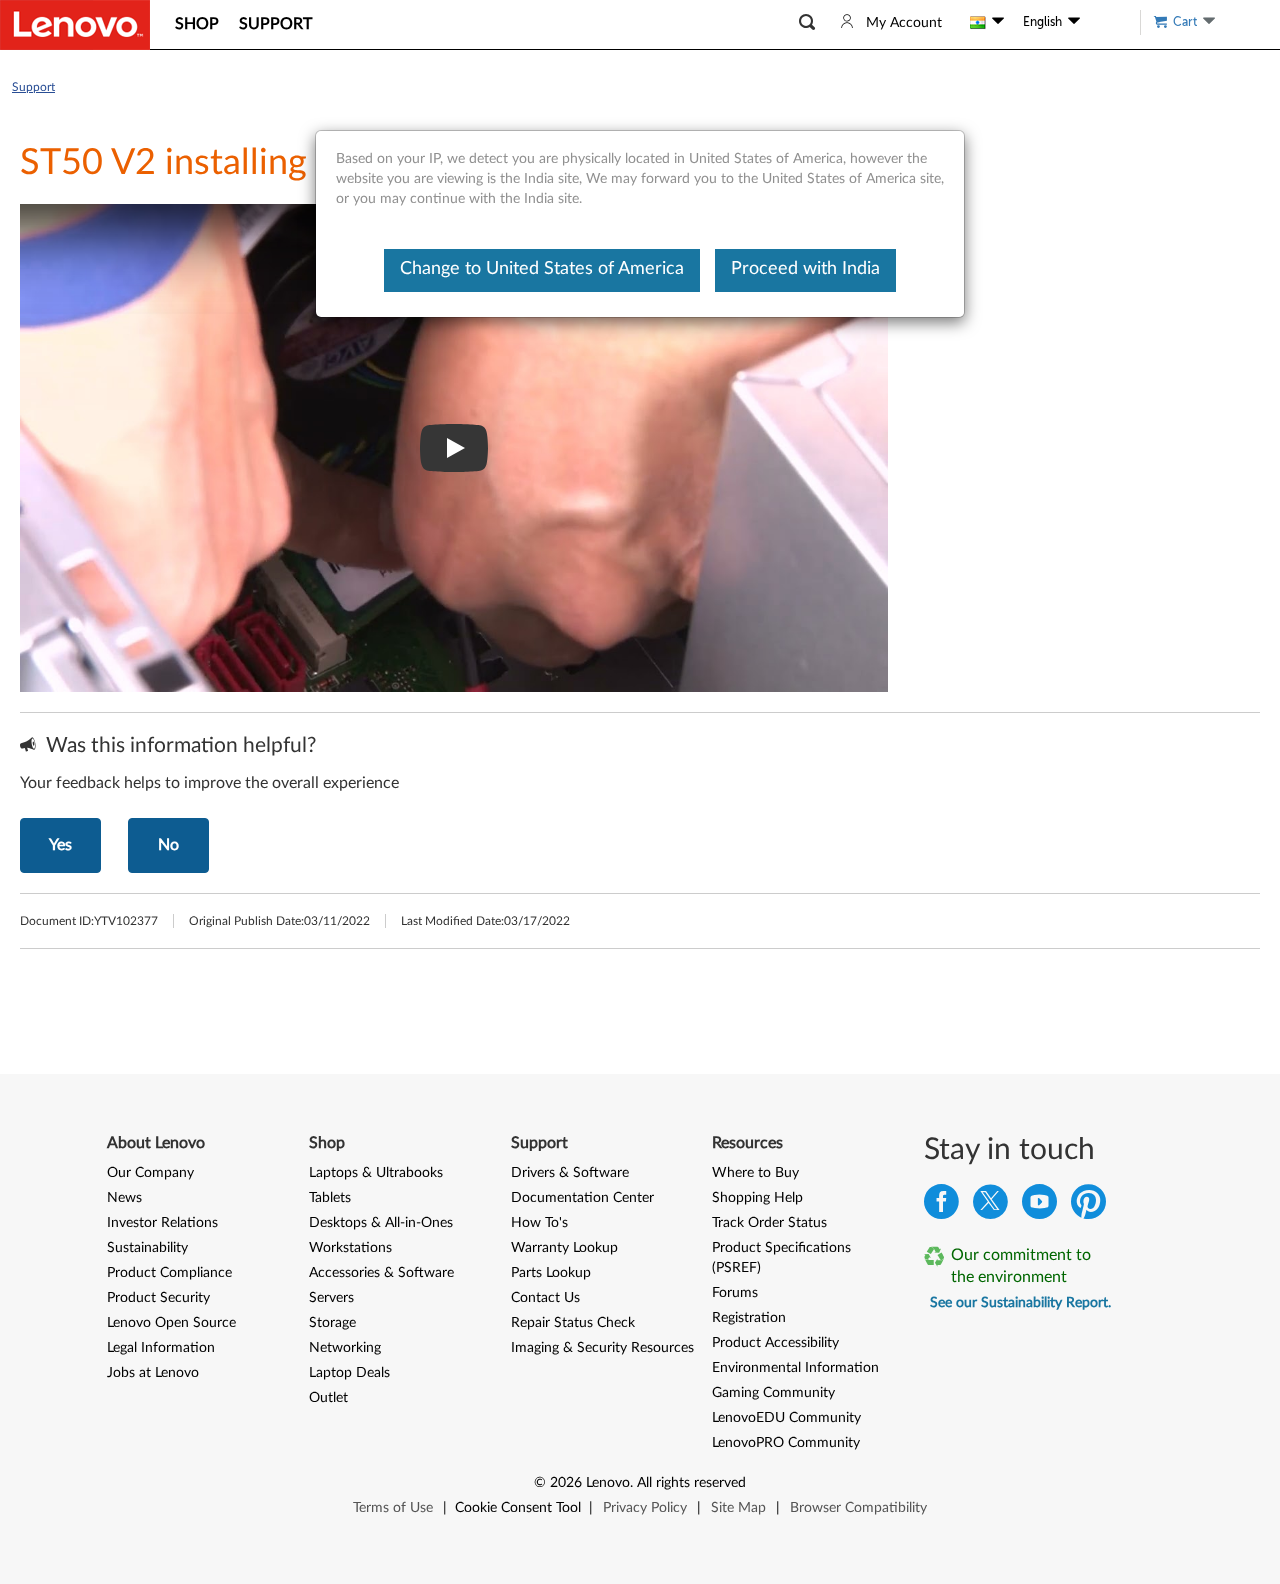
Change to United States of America (542, 269)
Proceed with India (805, 269)
